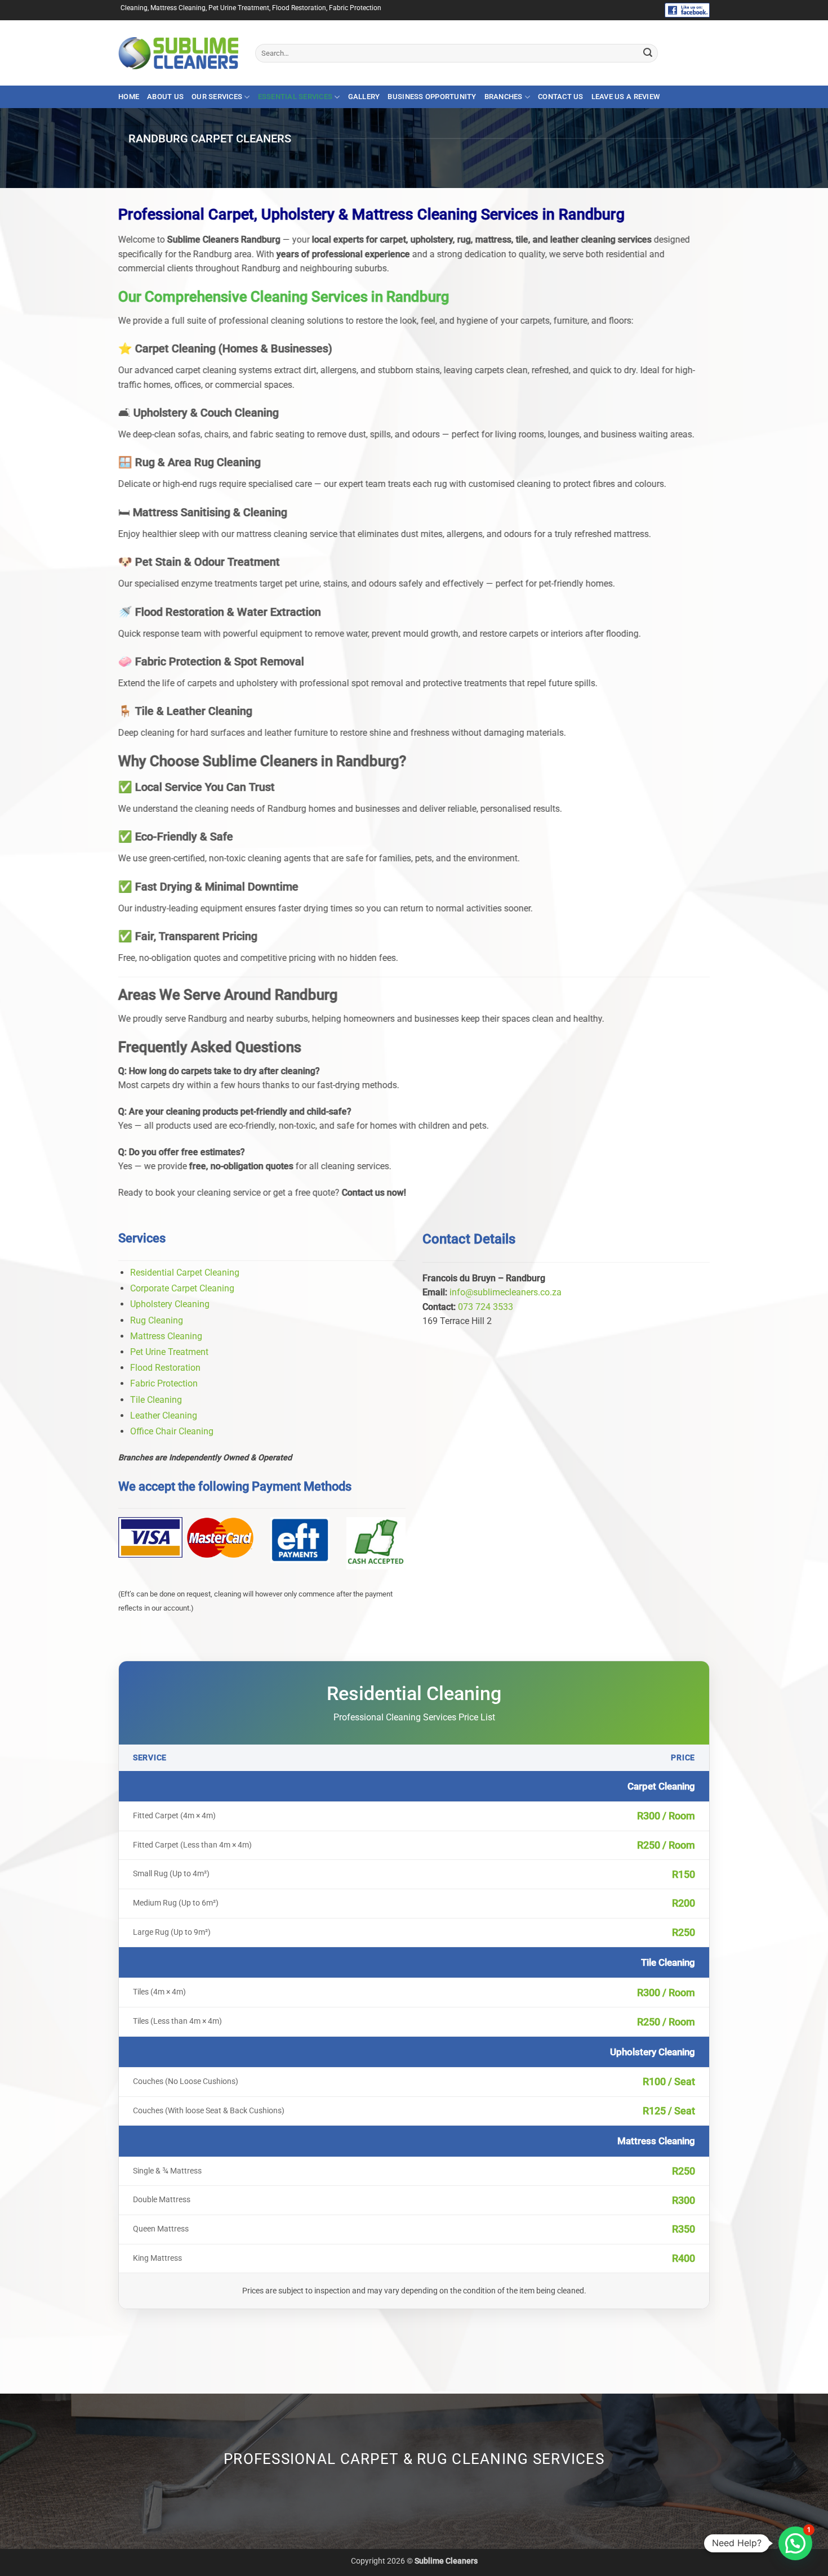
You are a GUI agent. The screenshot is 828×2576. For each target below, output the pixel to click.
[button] (795, 2543)
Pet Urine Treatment (169, 1352)
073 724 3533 (486, 1307)
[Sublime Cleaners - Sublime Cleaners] (178, 53)
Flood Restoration (165, 1368)
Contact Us (561, 97)
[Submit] (648, 53)
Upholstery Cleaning (170, 1304)
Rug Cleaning (157, 1320)
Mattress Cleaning (166, 1336)
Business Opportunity (432, 97)
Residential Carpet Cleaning (185, 1273)
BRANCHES (504, 97)
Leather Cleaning (164, 1416)
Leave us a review (626, 97)
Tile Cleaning (156, 1400)
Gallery (364, 97)
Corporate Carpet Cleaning (182, 1288)
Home (129, 97)
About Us (165, 97)
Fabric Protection (164, 1383)
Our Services (217, 97)
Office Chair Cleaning (172, 1431)
